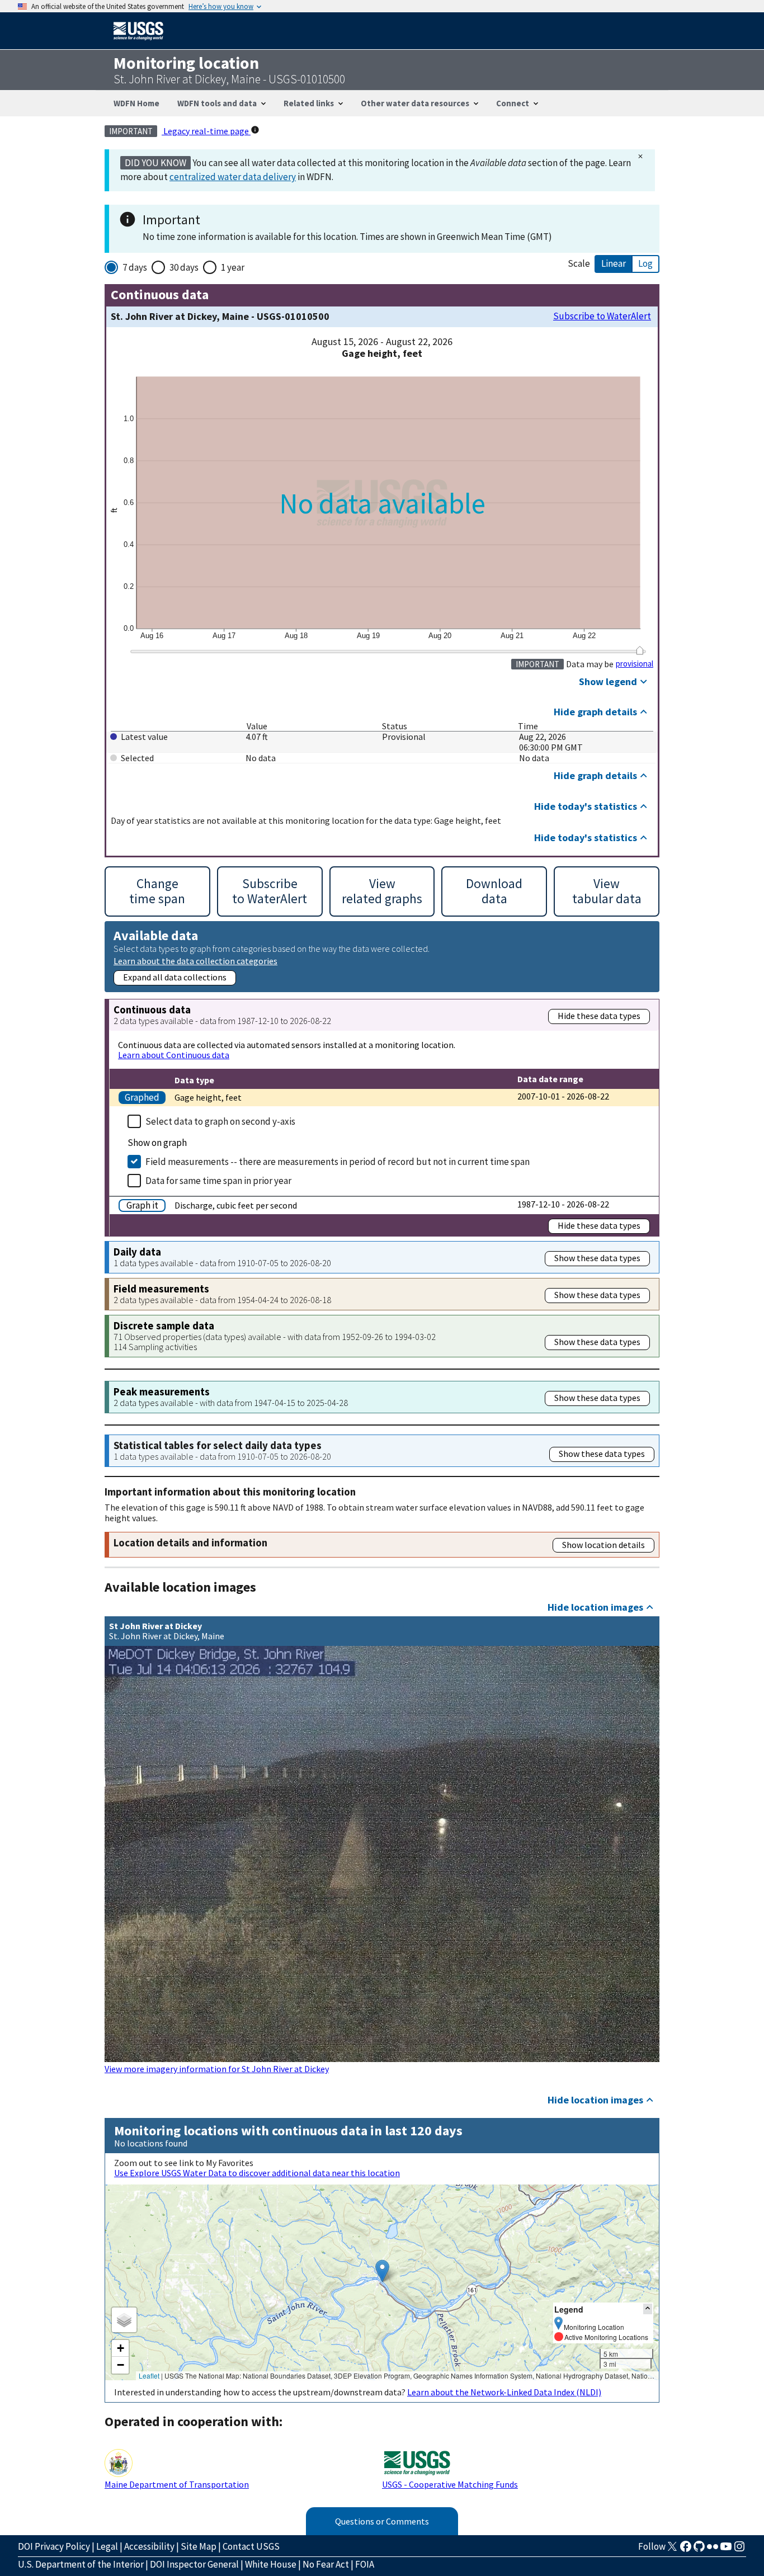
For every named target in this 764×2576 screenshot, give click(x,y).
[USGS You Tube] (726, 2550)
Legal (107, 2546)
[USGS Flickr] (713, 2550)
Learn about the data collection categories (195, 961)
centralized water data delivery (233, 177)
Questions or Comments (382, 2521)
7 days (135, 267)
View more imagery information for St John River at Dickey (217, 2069)
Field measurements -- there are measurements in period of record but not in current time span (338, 1162)
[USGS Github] (699, 2550)
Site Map (199, 2546)
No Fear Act (326, 2564)
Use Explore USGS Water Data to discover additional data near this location (257, 2173)
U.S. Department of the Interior (81, 2564)
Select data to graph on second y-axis (220, 1121)
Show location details (603, 1545)
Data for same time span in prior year (218, 1181)
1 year (233, 267)
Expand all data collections (175, 977)
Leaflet (149, 2376)
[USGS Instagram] (739, 2550)
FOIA (365, 2564)
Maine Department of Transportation (177, 2484)
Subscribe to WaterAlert (602, 316)
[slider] (640, 650)
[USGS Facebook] (686, 2550)
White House (271, 2564)
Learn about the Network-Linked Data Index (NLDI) (504, 2392)
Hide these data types (599, 1016)
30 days (184, 267)
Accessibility (149, 2546)
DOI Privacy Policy (54, 2546)
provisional (635, 664)
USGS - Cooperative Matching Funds (450, 2484)
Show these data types (597, 1258)
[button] (382, 2271)
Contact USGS (251, 2546)
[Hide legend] (648, 2309)
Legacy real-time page (206, 131)
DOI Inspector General (194, 2564)
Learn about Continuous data (174, 1055)
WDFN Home (136, 103)
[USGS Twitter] (672, 2550)
